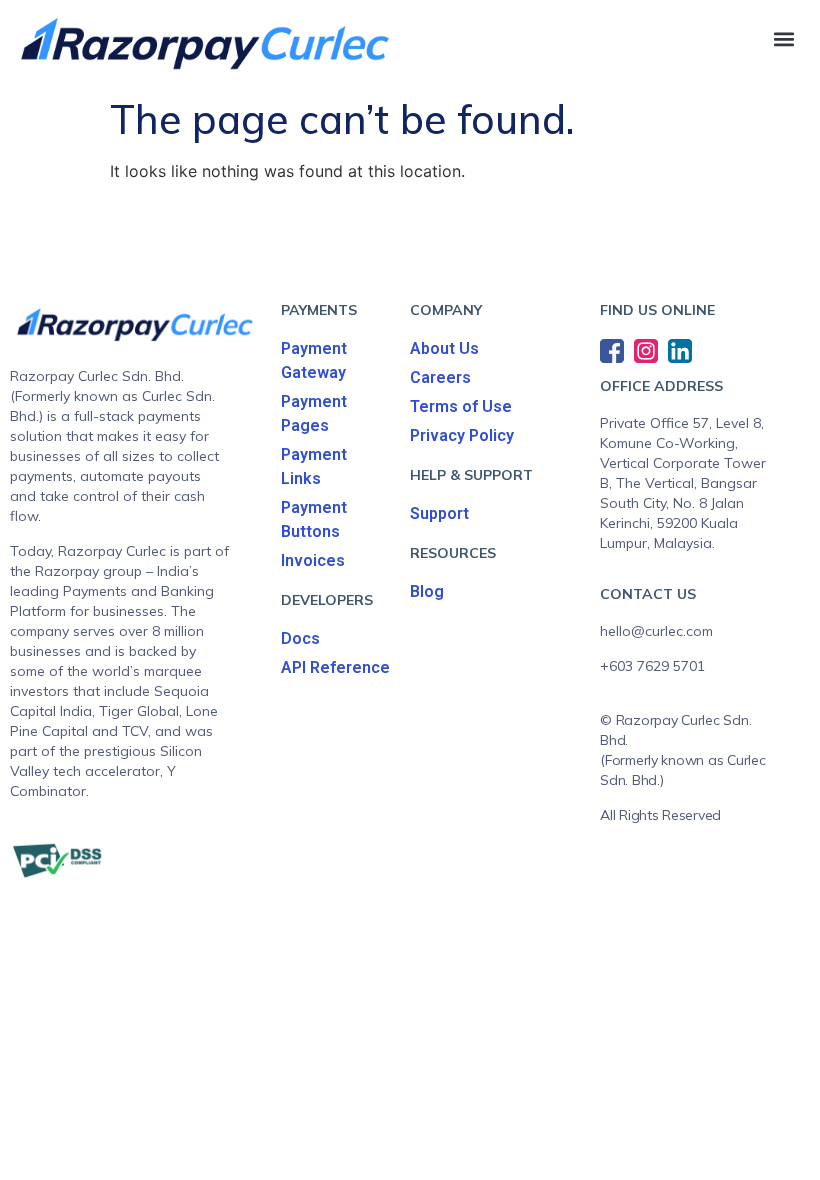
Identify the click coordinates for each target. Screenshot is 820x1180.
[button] (783, 38)
